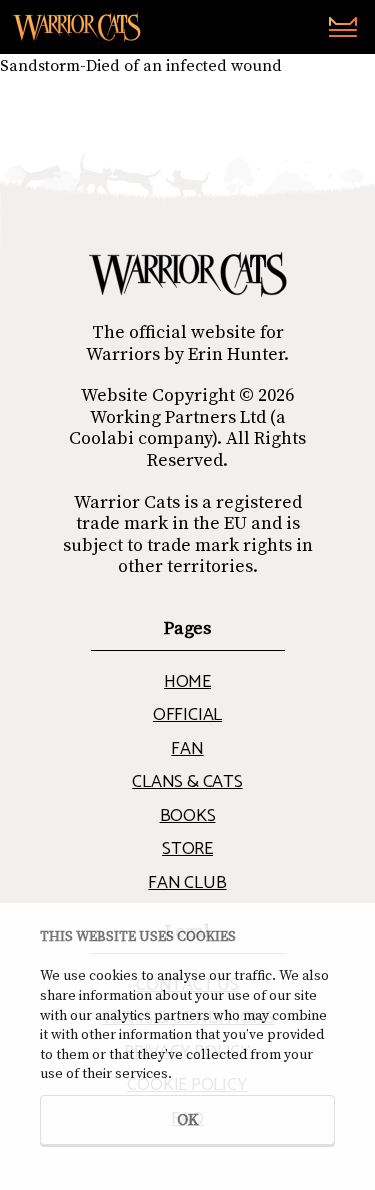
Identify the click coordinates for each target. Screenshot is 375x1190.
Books (188, 816)
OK (188, 1120)
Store (187, 849)
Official (187, 715)
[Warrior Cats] (188, 274)
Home (187, 682)
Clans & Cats (187, 782)
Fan (187, 749)
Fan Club (187, 883)
